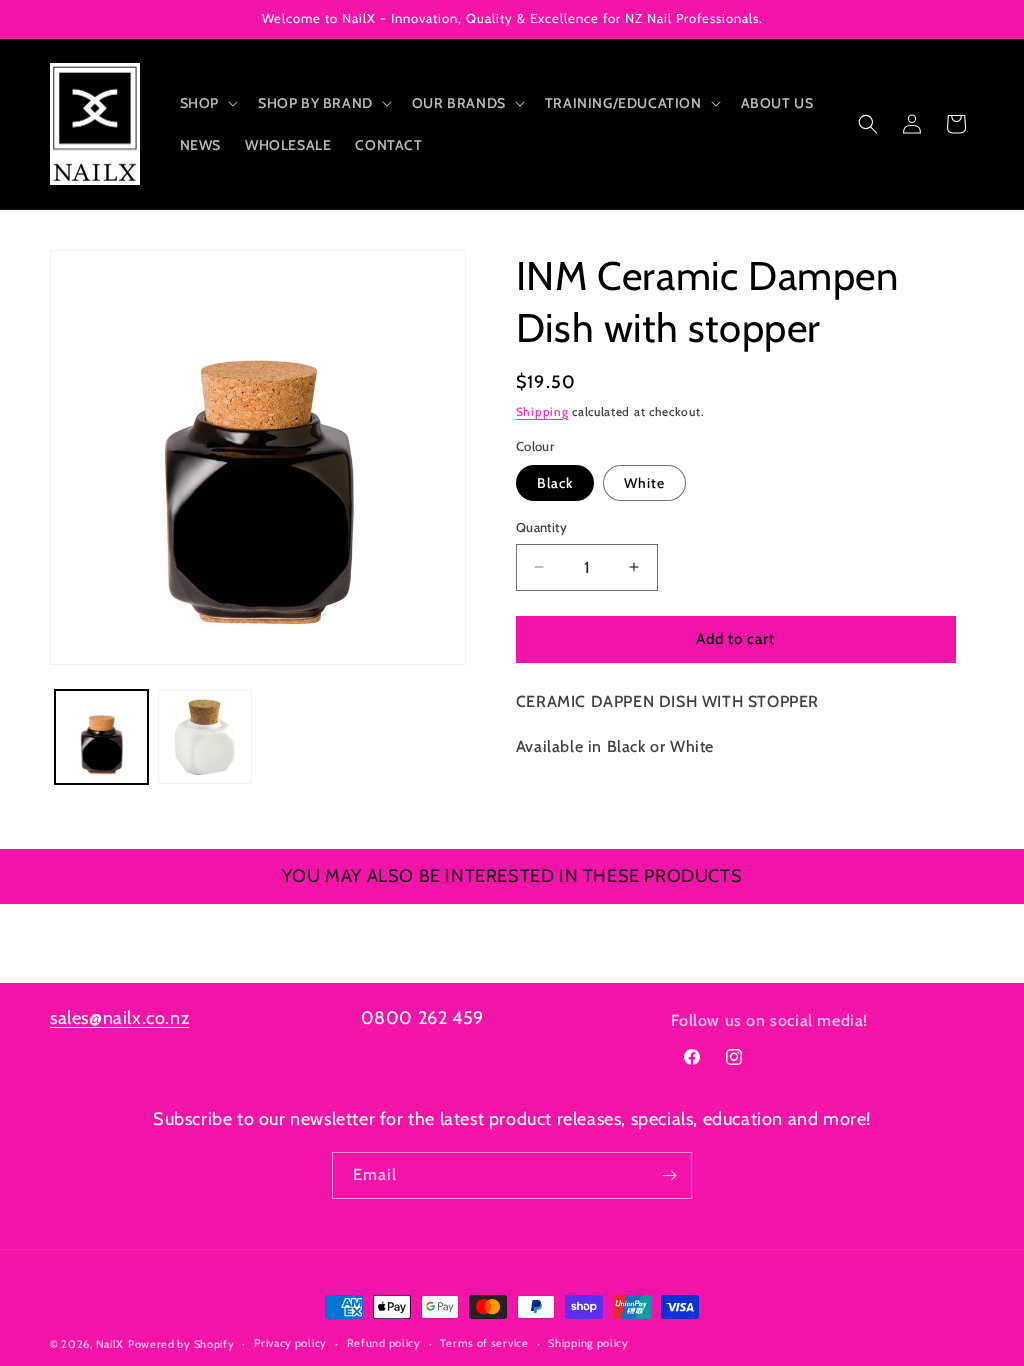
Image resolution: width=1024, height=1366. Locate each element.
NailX (110, 1344)
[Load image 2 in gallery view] (204, 736)
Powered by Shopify (181, 1344)
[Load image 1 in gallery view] (101, 736)
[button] (207, 103)
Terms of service (484, 1343)
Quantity (541, 527)
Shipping (542, 411)
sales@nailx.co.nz (119, 1018)
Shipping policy (588, 1343)
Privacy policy (290, 1343)
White (644, 483)
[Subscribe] (669, 1175)
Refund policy (384, 1343)
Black (555, 483)
